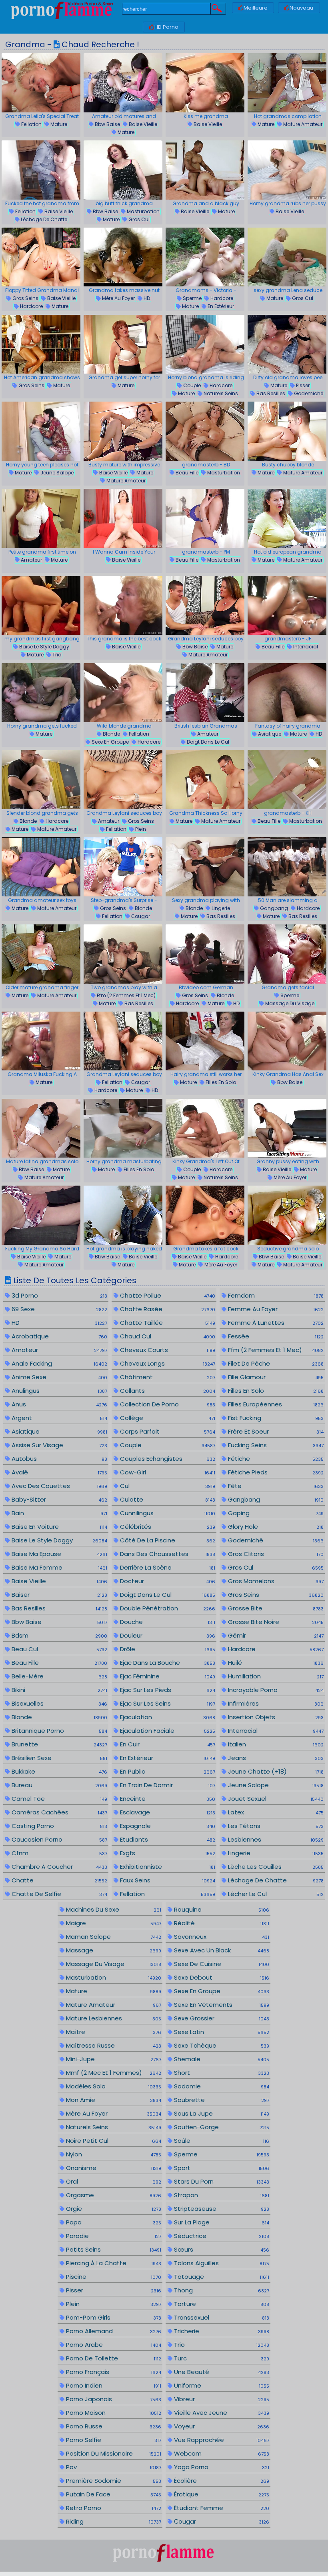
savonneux (221, 1937)
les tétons (275, 1826)
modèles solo (113, 2086)
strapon (221, 2195)
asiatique (269, 734)
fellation (31, 124)
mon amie (113, 2100)
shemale (221, 2059)
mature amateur (302, 124)
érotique (221, 2494)
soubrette (221, 2100)
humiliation (275, 1676)
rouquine (221, 1909)
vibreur (221, 2399)
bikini (58, 1690)
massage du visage (289, 1003)
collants (167, 1391)
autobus (58, 1459)
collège (167, 1418)
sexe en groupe (110, 742)
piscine (113, 2277)
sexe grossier (221, 2018)
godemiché (308, 393)
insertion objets (275, 1717)
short (221, 2073)
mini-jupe (113, 2059)
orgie (113, 2209)
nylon (113, 2154)
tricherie (221, 2331)
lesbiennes (275, 1839)
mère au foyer (118, 298)
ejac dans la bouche (167, 1663)
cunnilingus (167, 1513)
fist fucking (275, 1418)
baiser (58, 1595)
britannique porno (58, 1731)
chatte (58, 1880)
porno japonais (113, 2399)
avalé (58, 1472)
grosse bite (275, 1608)
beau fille (186, 473)
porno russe (113, 2426)
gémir (275, 1635)
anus (58, 1404)
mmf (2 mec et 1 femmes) (113, 2073)
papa (113, 2222)
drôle (167, 1649)
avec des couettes (58, 1486)
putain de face (113, 2494)
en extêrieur (220, 306)
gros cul (138, 219)
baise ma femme (58, 1567)
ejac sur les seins (167, 1703)
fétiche (275, 1459)
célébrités (167, 1527)
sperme (192, 298)
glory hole (275, 1527)
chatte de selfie (58, 1894)
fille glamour (275, 1377)
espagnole (167, 1826)
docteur (167, 1581)
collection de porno (167, 1404)
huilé (275, 1663)
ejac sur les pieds (167, 1690)
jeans (275, 1758)
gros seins (25, 298)
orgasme (113, 2195)
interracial (305, 647)
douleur (167, 1635)
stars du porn (221, 2181)
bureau (58, 1785)
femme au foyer (275, 1309)
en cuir (167, 1744)
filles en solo (220, 1082)
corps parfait (167, 1431)
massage (113, 1950)
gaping (275, 1513)
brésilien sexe (58, 1758)
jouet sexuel (275, 1799)
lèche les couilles (275, 1867)
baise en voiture (58, 1527)
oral (113, 2181)
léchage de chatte (43, 219)
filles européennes (275, 1404)
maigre (113, 1923)
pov (113, 2467)
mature (58, 124)
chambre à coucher (58, 1867)
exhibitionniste (167, 1867)
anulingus (58, 1391)
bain (58, 1513)
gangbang (273, 908)
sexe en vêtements (221, 2005)
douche (167, 1622)
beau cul (58, 1649)
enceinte (167, 1799)
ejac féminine (167, 1676)
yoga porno (221, 2467)
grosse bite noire (275, 1622)
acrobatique (58, 1336)
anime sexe (58, 1377)
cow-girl (167, 1472)
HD (146, 298)
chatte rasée (167, 1309)
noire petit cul (113, 2141)
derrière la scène (167, 1567)
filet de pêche (275, 1363)
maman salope (113, 1937)
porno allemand (113, 2331)
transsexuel (221, 2317)
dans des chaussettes (167, 1554)
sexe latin (221, 2032)
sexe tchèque (221, 2045)
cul (167, 1486)
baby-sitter (58, 1499)
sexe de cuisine (221, 1964)
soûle (221, 2141)
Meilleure (256, 8)
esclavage (167, 1812)
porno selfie (113, 2440)
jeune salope (56, 473)
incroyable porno (275, 1690)
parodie (113, 2236)
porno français (113, 2372)
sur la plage (221, 2222)
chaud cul (167, 1336)
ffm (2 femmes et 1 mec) (126, 995)
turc (221, 2358)
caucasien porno (58, 1839)
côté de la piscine (167, 1540)
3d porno (58, 1295)
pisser (302, 385)
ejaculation (167, 1717)
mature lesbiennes (113, 2018)
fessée (275, 1336)
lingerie (220, 908)
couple (191, 385)
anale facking (58, 1363)
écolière (221, 2481)
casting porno (58, 1826)
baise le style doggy (44, 647)
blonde (111, 734)
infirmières (275, 1703)
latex (275, 1812)
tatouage (221, 2277)
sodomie (221, 2086)
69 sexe (58, 1309)
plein (140, 829)
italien (275, 1744)
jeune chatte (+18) (275, 1771)
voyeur (221, 2426)
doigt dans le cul (207, 742)
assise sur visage (58, 1445)
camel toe (58, 1799)
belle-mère (58, 1676)
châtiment (167, 1377)
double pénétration (167, 1608)
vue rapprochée (221, 2440)
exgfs (167, 1853)
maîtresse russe (113, 2045)
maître (113, 2032)
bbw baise (107, 124)
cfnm (58, 1853)
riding (113, 2521)
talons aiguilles (221, 2263)
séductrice (221, 2236)
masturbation (143, 211)
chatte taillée (167, 1323)
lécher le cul (275, 1894)
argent (58, 1418)
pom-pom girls (113, 2317)
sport (221, 2168)
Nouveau (301, 8)
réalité (221, 1923)
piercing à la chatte (113, 2263)
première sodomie (113, 2481)
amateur (31, 560)
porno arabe (113, 2345)
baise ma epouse (58, 1554)
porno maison (113, 2413)
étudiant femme (221, 2508)
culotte (167, 1499)
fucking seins (275, 1445)
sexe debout (221, 1977)
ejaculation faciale (167, 1731)
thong (221, 2290)
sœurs (221, 2249)
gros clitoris (275, 1554)
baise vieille (142, 124)
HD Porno (166, 27)
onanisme (113, 2168)
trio (56, 655)
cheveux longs (167, 1363)
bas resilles (270, 393)
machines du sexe (113, 1909)
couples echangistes (167, 1459)
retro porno (113, 2508)
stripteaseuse (221, 2209)
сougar (140, 916)
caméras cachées (58, 1812)
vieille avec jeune (221, 2413)
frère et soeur (275, 1431)
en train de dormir (167, 1785)
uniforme (221, 2385)
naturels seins (220, 393)
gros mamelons (275, 1581)
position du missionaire (113, 2453)
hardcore (31, 306)
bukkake (58, 1771)
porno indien (113, 2385)
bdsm (58, 1635)
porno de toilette (113, 2358)
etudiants (167, 1839)
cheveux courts (167, 1350)
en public (167, 1771)
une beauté (221, 2372)
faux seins (167, 1880)
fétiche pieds (275, 1472)
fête (275, 1486)
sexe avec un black (221, 1950)
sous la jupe (221, 2113)
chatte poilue (167, 1295)
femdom (275, 1295)
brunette (58, 1744)
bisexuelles (58, 1703)
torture (221, 2304)
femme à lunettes (275, 1323)
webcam (221, 2453)
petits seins (113, 2249)
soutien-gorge (221, 2127)
